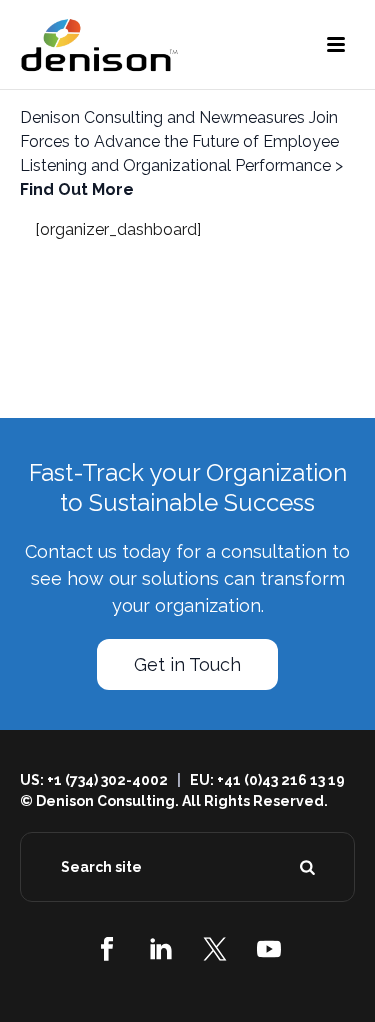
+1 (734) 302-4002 (107, 780)
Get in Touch (187, 664)
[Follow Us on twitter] (215, 949)
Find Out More (77, 189)
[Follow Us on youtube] (269, 949)
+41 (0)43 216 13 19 (281, 780)
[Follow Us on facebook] (107, 949)
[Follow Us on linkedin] (161, 949)
